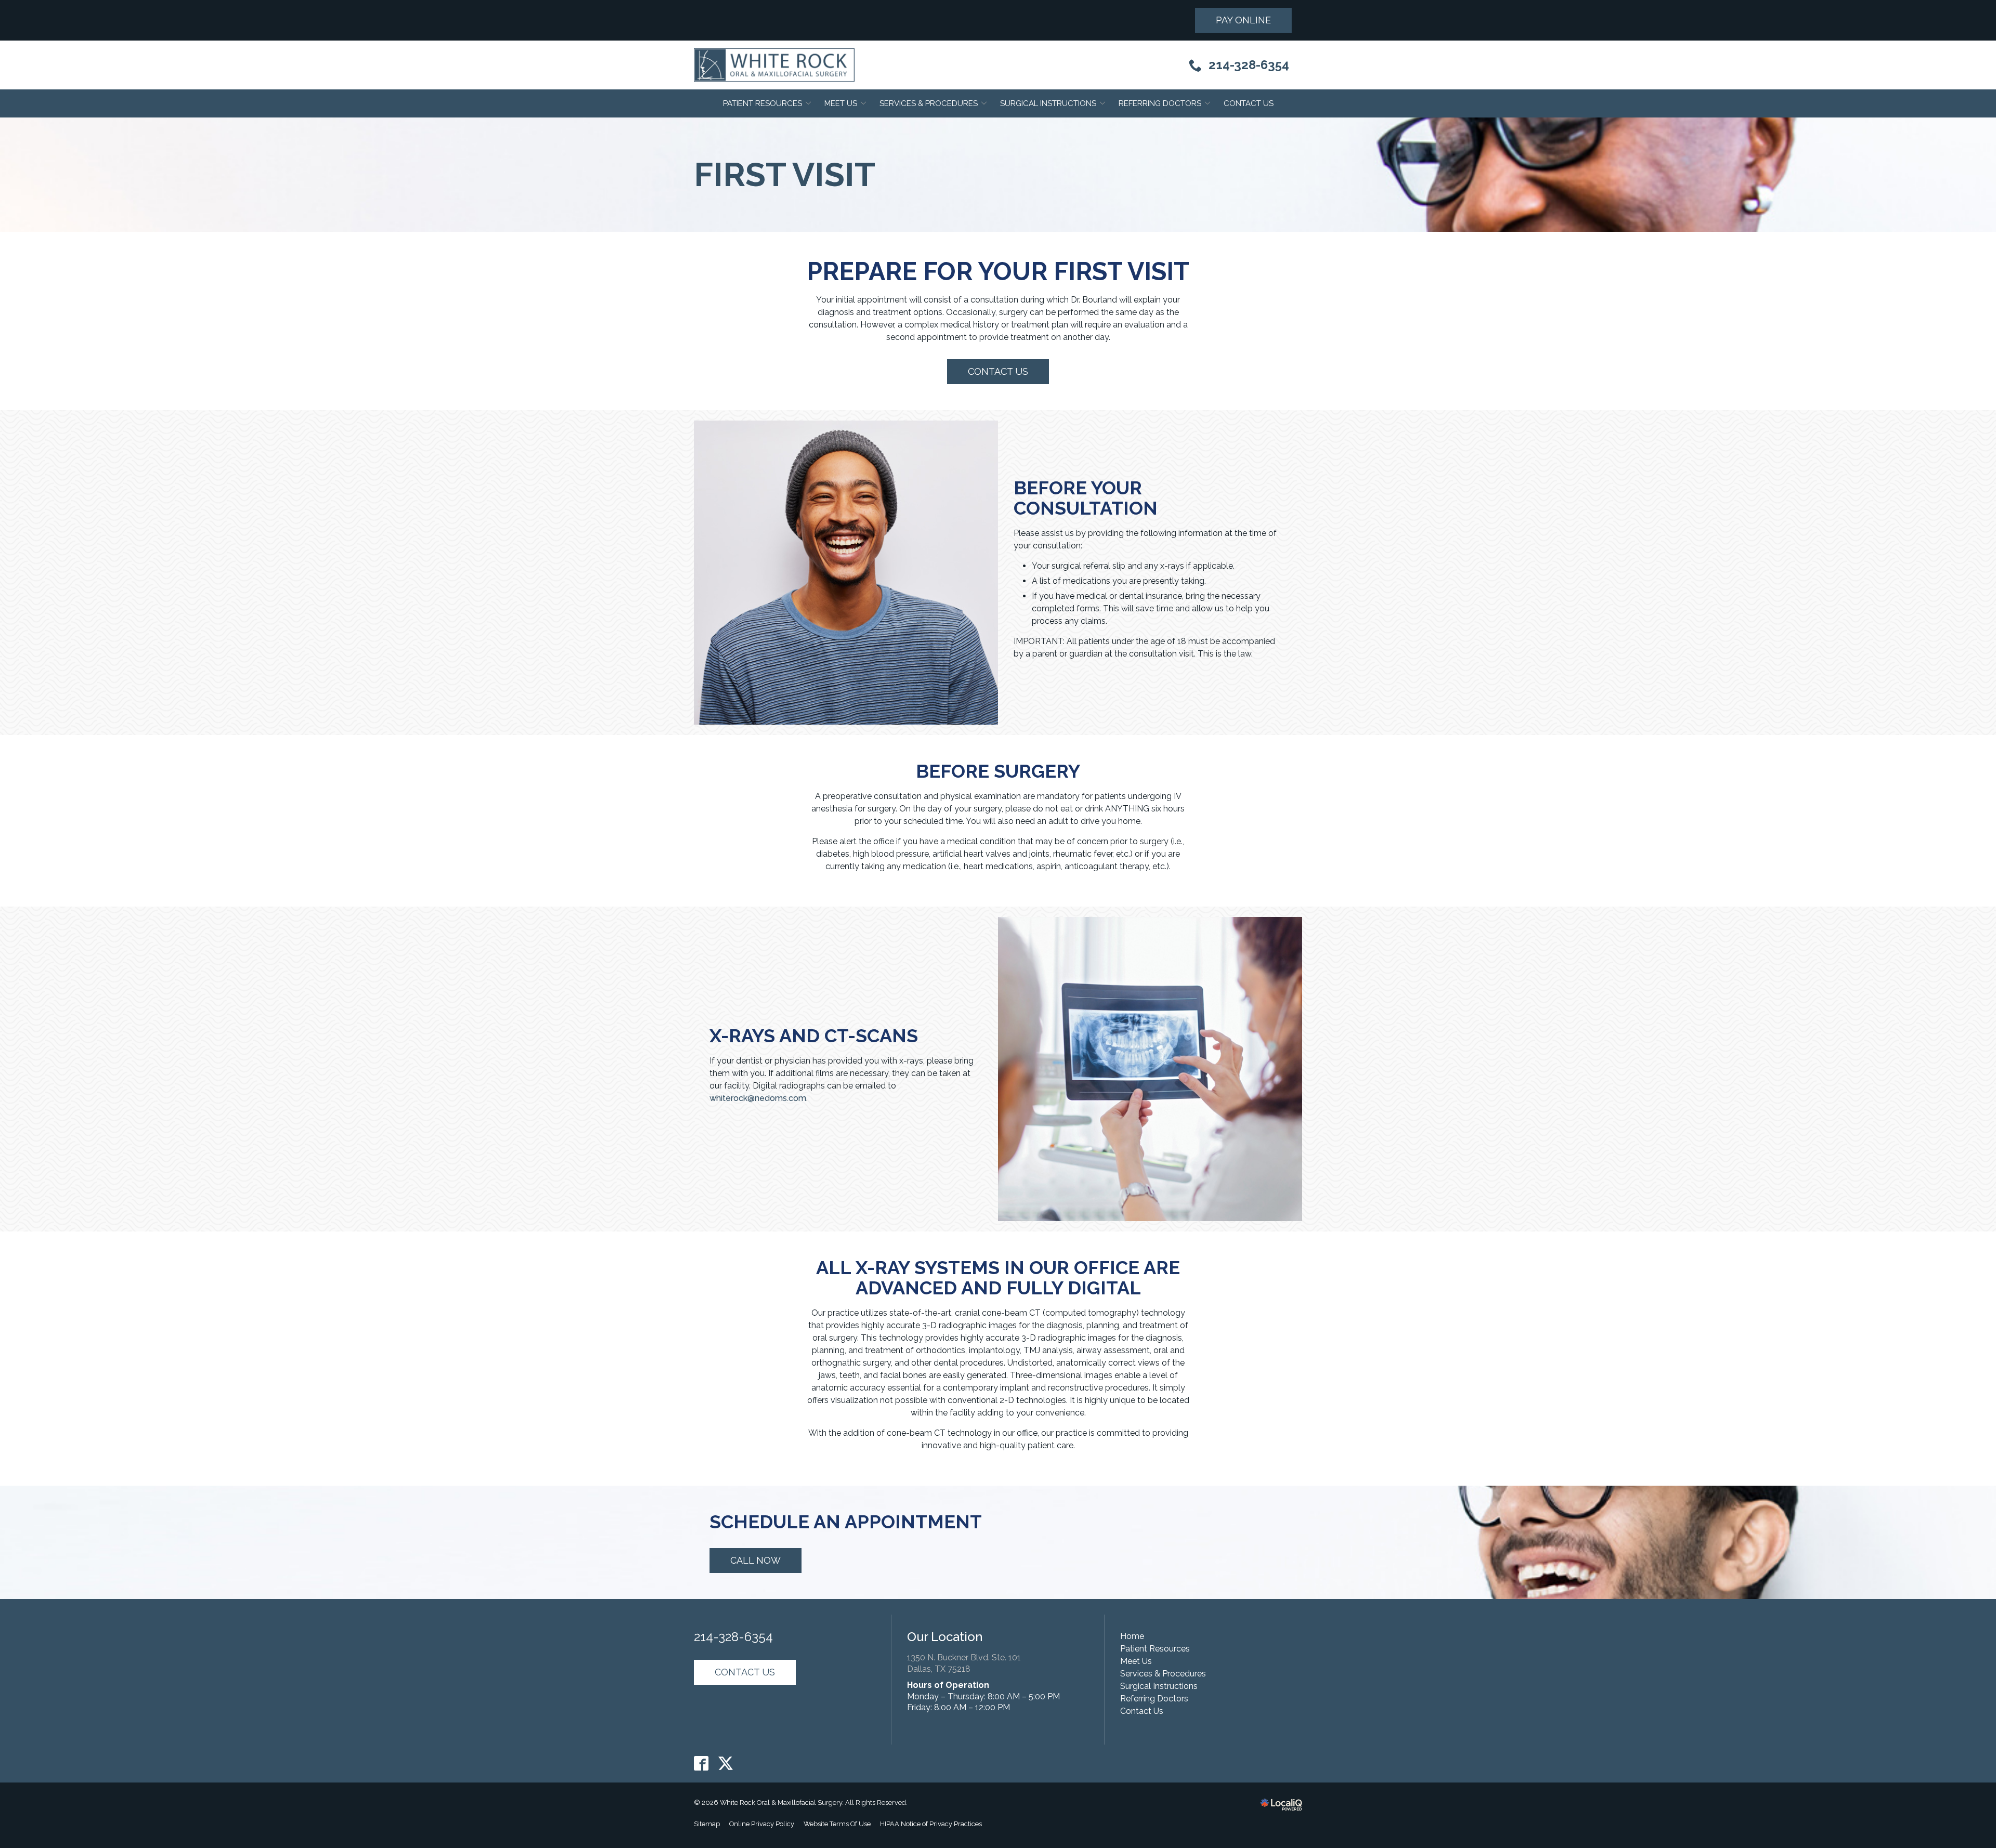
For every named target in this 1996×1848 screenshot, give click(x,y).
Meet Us (841, 103)
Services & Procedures (929, 103)
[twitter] (726, 1764)
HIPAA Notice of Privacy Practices (931, 1824)
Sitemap (707, 1824)
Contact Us (1249, 103)
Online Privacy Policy (762, 1824)
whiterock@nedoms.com (758, 1098)
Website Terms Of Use (837, 1824)
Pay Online (1243, 20)
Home (1132, 1636)
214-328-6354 (733, 1637)
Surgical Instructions (1048, 103)
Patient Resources (763, 103)
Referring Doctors (1160, 103)
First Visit (785, 175)
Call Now (756, 1560)
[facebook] (701, 1764)
